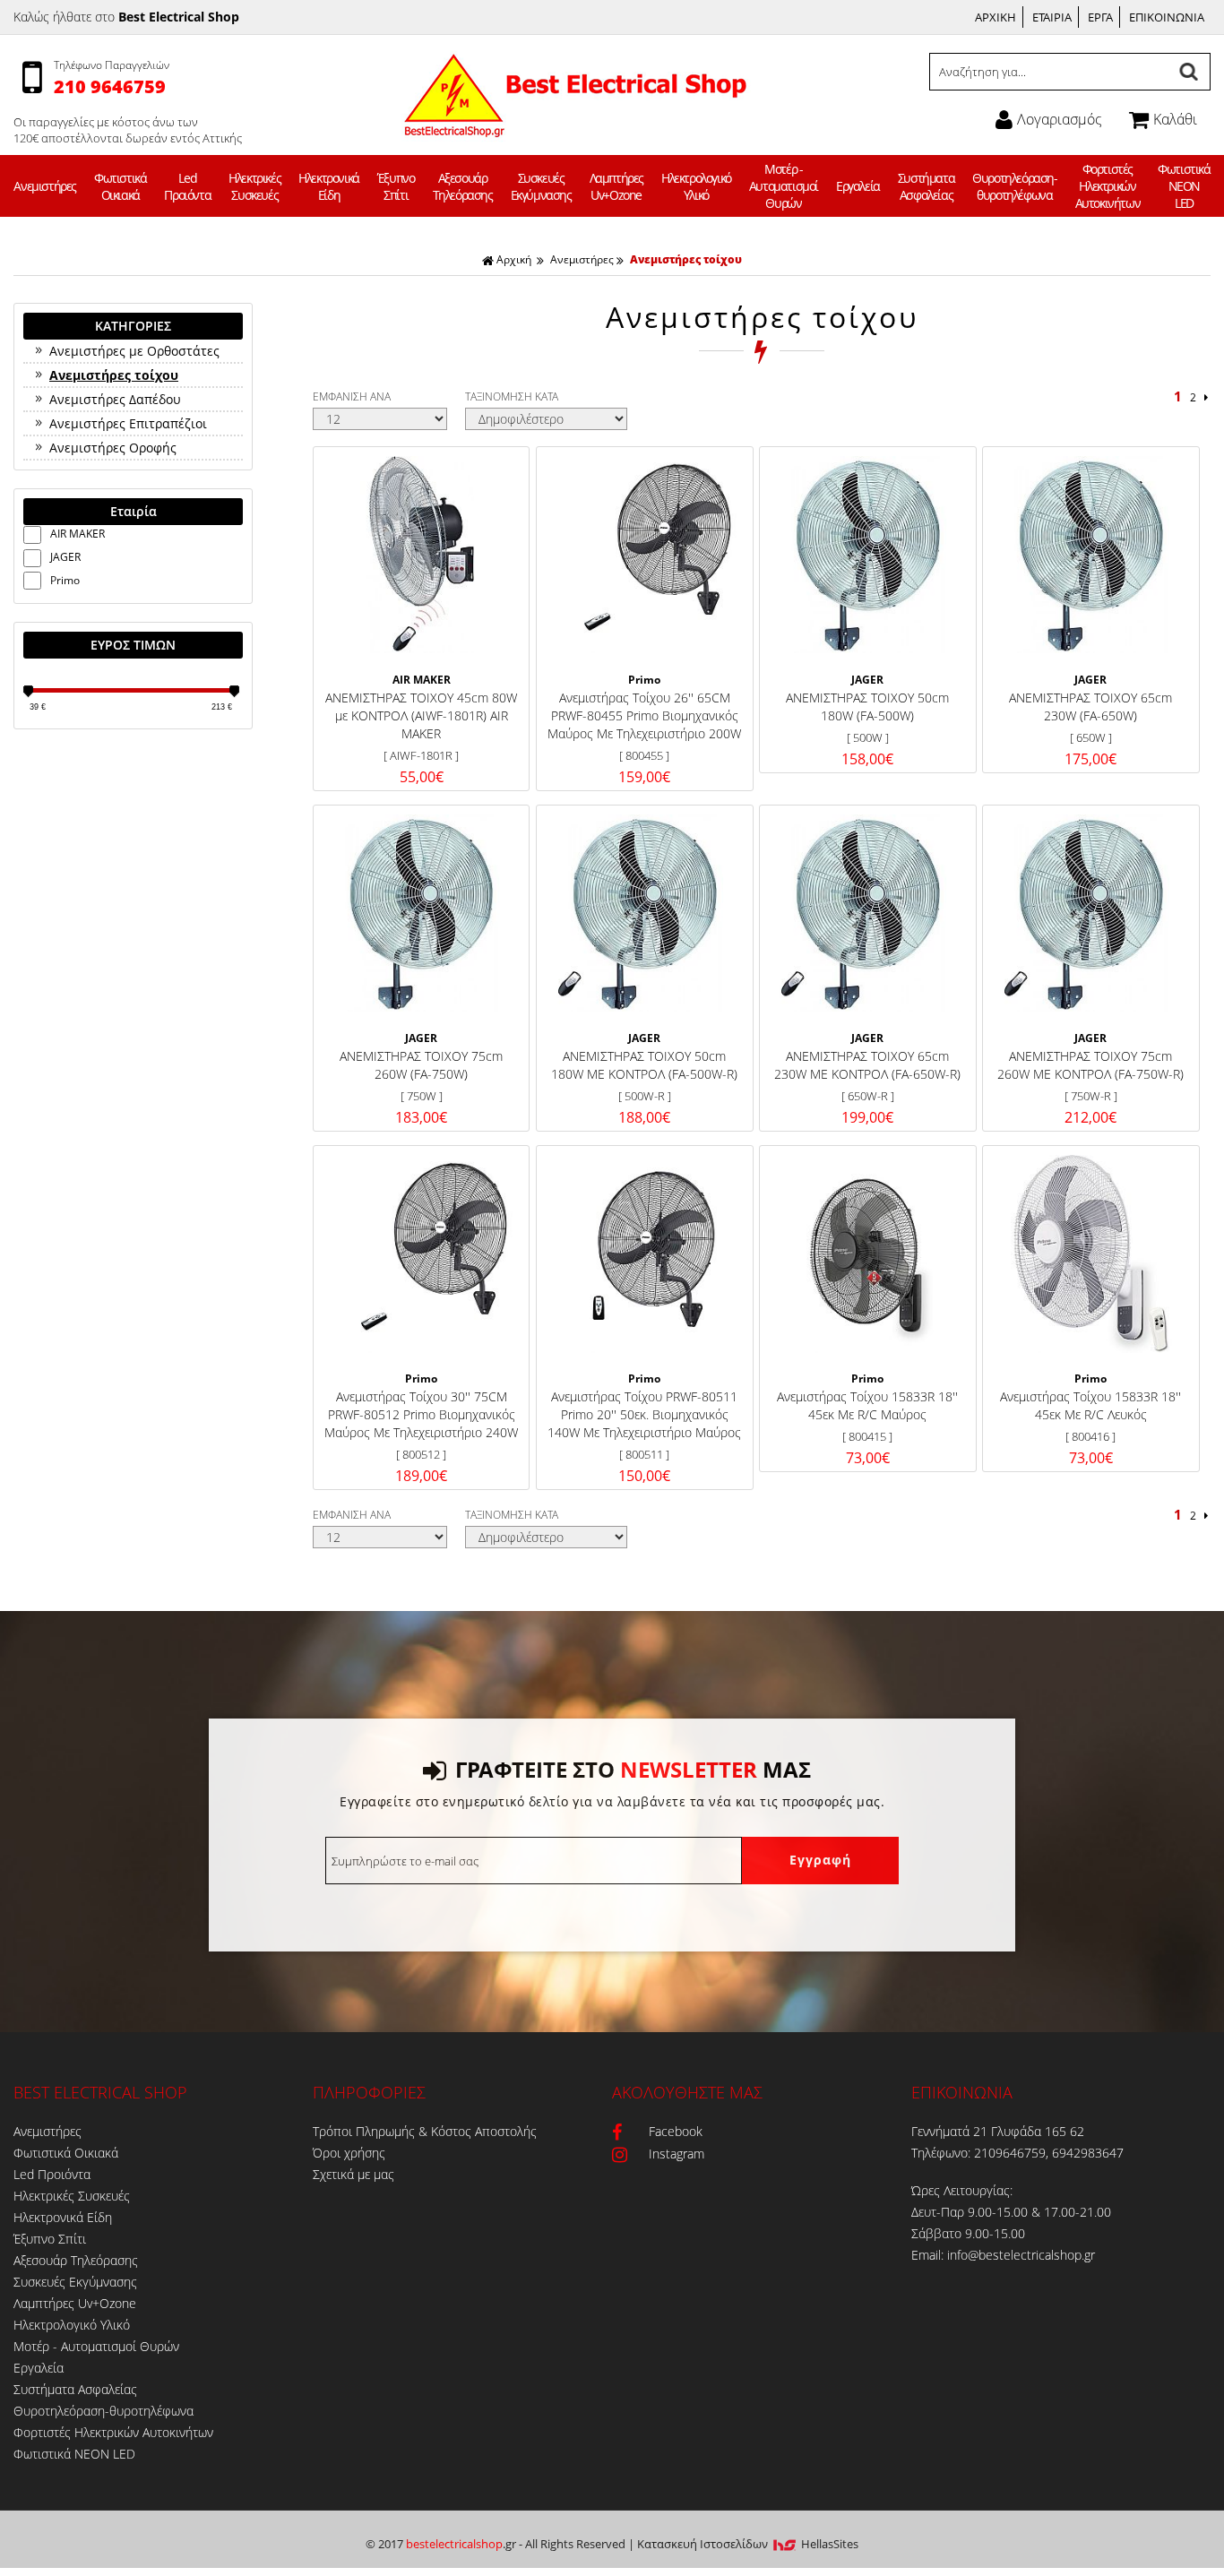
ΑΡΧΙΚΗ (996, 17)
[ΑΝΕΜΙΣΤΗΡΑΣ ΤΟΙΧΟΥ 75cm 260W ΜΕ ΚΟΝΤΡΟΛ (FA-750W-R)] (1090, 913)
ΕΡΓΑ (1100, 17)
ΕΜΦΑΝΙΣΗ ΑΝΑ (352, 396)
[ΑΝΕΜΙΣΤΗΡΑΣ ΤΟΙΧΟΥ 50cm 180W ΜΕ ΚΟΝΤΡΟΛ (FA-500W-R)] (644, 913)
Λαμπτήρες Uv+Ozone (616, 186)
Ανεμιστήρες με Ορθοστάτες (134, 351)
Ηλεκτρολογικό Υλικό (696, 186)
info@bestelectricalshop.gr (1021, 2255)
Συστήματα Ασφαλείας (926, 186)
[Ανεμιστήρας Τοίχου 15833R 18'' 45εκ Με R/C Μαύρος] (867, 1254)
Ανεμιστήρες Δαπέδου (115, 399)
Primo (65, 580)
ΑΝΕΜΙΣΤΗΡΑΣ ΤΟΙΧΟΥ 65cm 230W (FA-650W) (1090, 706)
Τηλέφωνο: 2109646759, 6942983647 (1017, 2153)
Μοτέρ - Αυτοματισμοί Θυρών (784, 186)
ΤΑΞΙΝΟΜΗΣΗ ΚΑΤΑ (512, 396)
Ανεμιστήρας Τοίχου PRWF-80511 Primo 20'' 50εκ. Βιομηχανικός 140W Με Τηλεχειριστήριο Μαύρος (644, 1414)
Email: (929, 2255)
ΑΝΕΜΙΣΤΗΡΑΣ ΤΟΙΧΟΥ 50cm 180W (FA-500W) (867, 706)
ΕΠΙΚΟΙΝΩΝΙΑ (1167, 17)
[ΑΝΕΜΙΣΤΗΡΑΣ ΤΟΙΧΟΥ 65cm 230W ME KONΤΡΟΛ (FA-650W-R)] (867, 913)
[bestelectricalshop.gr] (573, 125)
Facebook (676, 2131)
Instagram (677, 2154)
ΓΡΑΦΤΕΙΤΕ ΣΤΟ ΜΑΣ (633, 1769)
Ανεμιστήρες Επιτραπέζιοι (128, 423)
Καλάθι (1175, 119)
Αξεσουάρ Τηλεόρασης (463, 186)
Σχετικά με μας (353, 2174)
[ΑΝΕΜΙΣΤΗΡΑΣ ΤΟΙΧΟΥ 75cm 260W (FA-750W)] (421, 913)
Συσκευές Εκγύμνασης (541, 186)
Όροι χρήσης (349, 2153)
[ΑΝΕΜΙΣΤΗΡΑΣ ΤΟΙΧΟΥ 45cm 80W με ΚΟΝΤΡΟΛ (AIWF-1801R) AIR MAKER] (421, 555)
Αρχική (514, 259)
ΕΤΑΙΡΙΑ (1052, 17)
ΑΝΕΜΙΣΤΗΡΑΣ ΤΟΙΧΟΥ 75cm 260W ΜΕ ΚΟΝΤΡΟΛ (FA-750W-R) (1090, 1065)
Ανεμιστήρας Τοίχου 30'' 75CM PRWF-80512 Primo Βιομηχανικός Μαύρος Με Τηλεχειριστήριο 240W (421, 1414)
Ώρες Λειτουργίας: (962, 2190)
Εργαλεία (858, 186)
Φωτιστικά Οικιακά (120, 186)
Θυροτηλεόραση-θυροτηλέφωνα (1014, 186)
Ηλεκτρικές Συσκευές (254, 186)
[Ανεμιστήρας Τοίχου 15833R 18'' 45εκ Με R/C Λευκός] (1090, 1254)
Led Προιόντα (187, 186)
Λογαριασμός (1060, 119)
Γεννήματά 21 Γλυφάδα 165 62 (998, 2131)
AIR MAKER (78, 534)
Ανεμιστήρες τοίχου (686, 259)
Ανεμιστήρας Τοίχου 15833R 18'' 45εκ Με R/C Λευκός (1090, 1405)
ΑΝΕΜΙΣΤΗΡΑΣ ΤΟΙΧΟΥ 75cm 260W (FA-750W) (421, 1065)
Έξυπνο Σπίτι (396, 186)
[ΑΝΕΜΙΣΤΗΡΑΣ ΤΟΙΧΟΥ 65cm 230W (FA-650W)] (1090, 555)
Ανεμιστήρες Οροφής (113, 448)
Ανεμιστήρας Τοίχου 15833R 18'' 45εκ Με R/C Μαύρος (867, 1405)
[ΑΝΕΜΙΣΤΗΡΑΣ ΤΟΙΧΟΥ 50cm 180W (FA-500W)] (867, 555)
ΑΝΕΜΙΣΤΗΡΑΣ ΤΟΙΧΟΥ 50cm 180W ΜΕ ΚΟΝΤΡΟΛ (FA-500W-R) (644, 1065)
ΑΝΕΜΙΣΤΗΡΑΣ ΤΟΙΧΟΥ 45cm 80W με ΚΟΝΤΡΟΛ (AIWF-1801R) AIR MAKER (421, 715)
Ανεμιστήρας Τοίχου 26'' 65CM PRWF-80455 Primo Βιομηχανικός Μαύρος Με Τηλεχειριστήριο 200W (644, 715)
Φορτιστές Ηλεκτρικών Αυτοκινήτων (1108, 186)
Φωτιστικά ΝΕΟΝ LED (1184, 186)
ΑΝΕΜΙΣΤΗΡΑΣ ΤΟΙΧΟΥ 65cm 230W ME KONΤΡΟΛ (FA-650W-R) (867, 1065)
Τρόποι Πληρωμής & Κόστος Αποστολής (425, 2131)
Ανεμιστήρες (45, 186)
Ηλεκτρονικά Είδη (329, 186)
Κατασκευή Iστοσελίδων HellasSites (748, 2544)
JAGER (65, 557)
